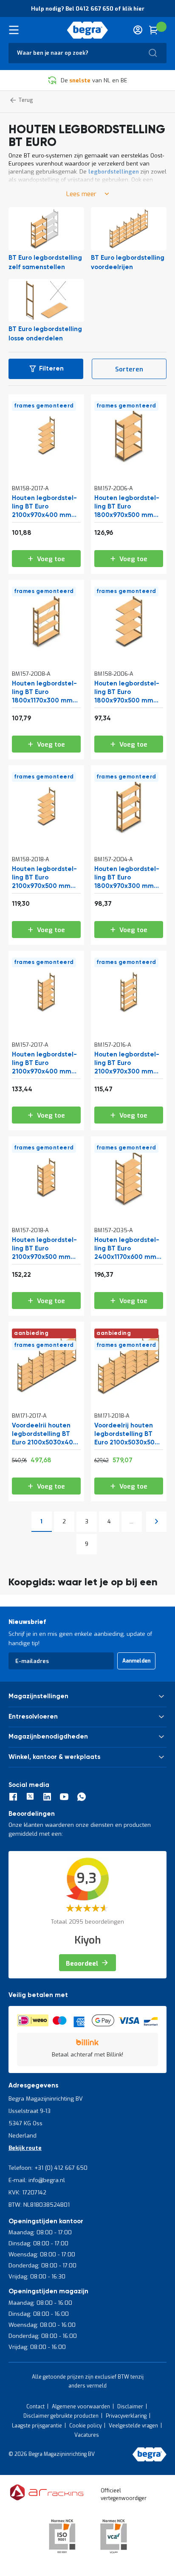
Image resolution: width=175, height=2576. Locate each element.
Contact (35, 2407)
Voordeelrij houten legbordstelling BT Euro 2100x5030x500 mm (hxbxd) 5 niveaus (128, 1434)
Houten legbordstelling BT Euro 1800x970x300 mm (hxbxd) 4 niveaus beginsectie (127, 878)
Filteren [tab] (51, 369)
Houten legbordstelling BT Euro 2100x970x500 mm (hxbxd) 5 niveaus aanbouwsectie (44, 878)
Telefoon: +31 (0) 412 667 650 (48, 2168)
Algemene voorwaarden (81, 2407)
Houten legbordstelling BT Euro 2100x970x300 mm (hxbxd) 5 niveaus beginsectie (127, 1063)
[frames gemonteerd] (46, 468)
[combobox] (87, 53)
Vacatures (87, 2435)
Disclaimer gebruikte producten (61, 2416)
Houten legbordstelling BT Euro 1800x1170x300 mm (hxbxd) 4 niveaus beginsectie (44, 692)
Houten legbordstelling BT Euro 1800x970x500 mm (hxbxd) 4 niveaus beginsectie (127, 507)
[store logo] (88, 30)
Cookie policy (85, 2426)
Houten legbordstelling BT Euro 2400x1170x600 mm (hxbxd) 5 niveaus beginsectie (127, 1249)
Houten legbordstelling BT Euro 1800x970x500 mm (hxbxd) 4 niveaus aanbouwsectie (127, 692)
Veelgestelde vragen (133, 2426)
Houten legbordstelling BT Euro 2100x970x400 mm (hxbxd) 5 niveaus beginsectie (44, 1063)
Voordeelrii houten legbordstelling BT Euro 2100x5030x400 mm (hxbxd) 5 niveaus (45, 1434)
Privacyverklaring (126, 2416)
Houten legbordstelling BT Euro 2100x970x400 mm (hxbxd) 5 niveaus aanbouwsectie (44, 507)
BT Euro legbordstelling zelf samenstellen (45, 263)
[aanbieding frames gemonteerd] (46, 1395)
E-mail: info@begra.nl (37, 2180)
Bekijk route (25, 2148)
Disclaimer (130, 2407)
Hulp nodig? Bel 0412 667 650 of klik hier (88, 9)
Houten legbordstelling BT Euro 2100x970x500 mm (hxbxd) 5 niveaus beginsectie (44, 1249)
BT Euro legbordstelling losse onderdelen (45, 334)
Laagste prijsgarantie (37, 2426)
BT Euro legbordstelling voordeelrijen (128, 263)
